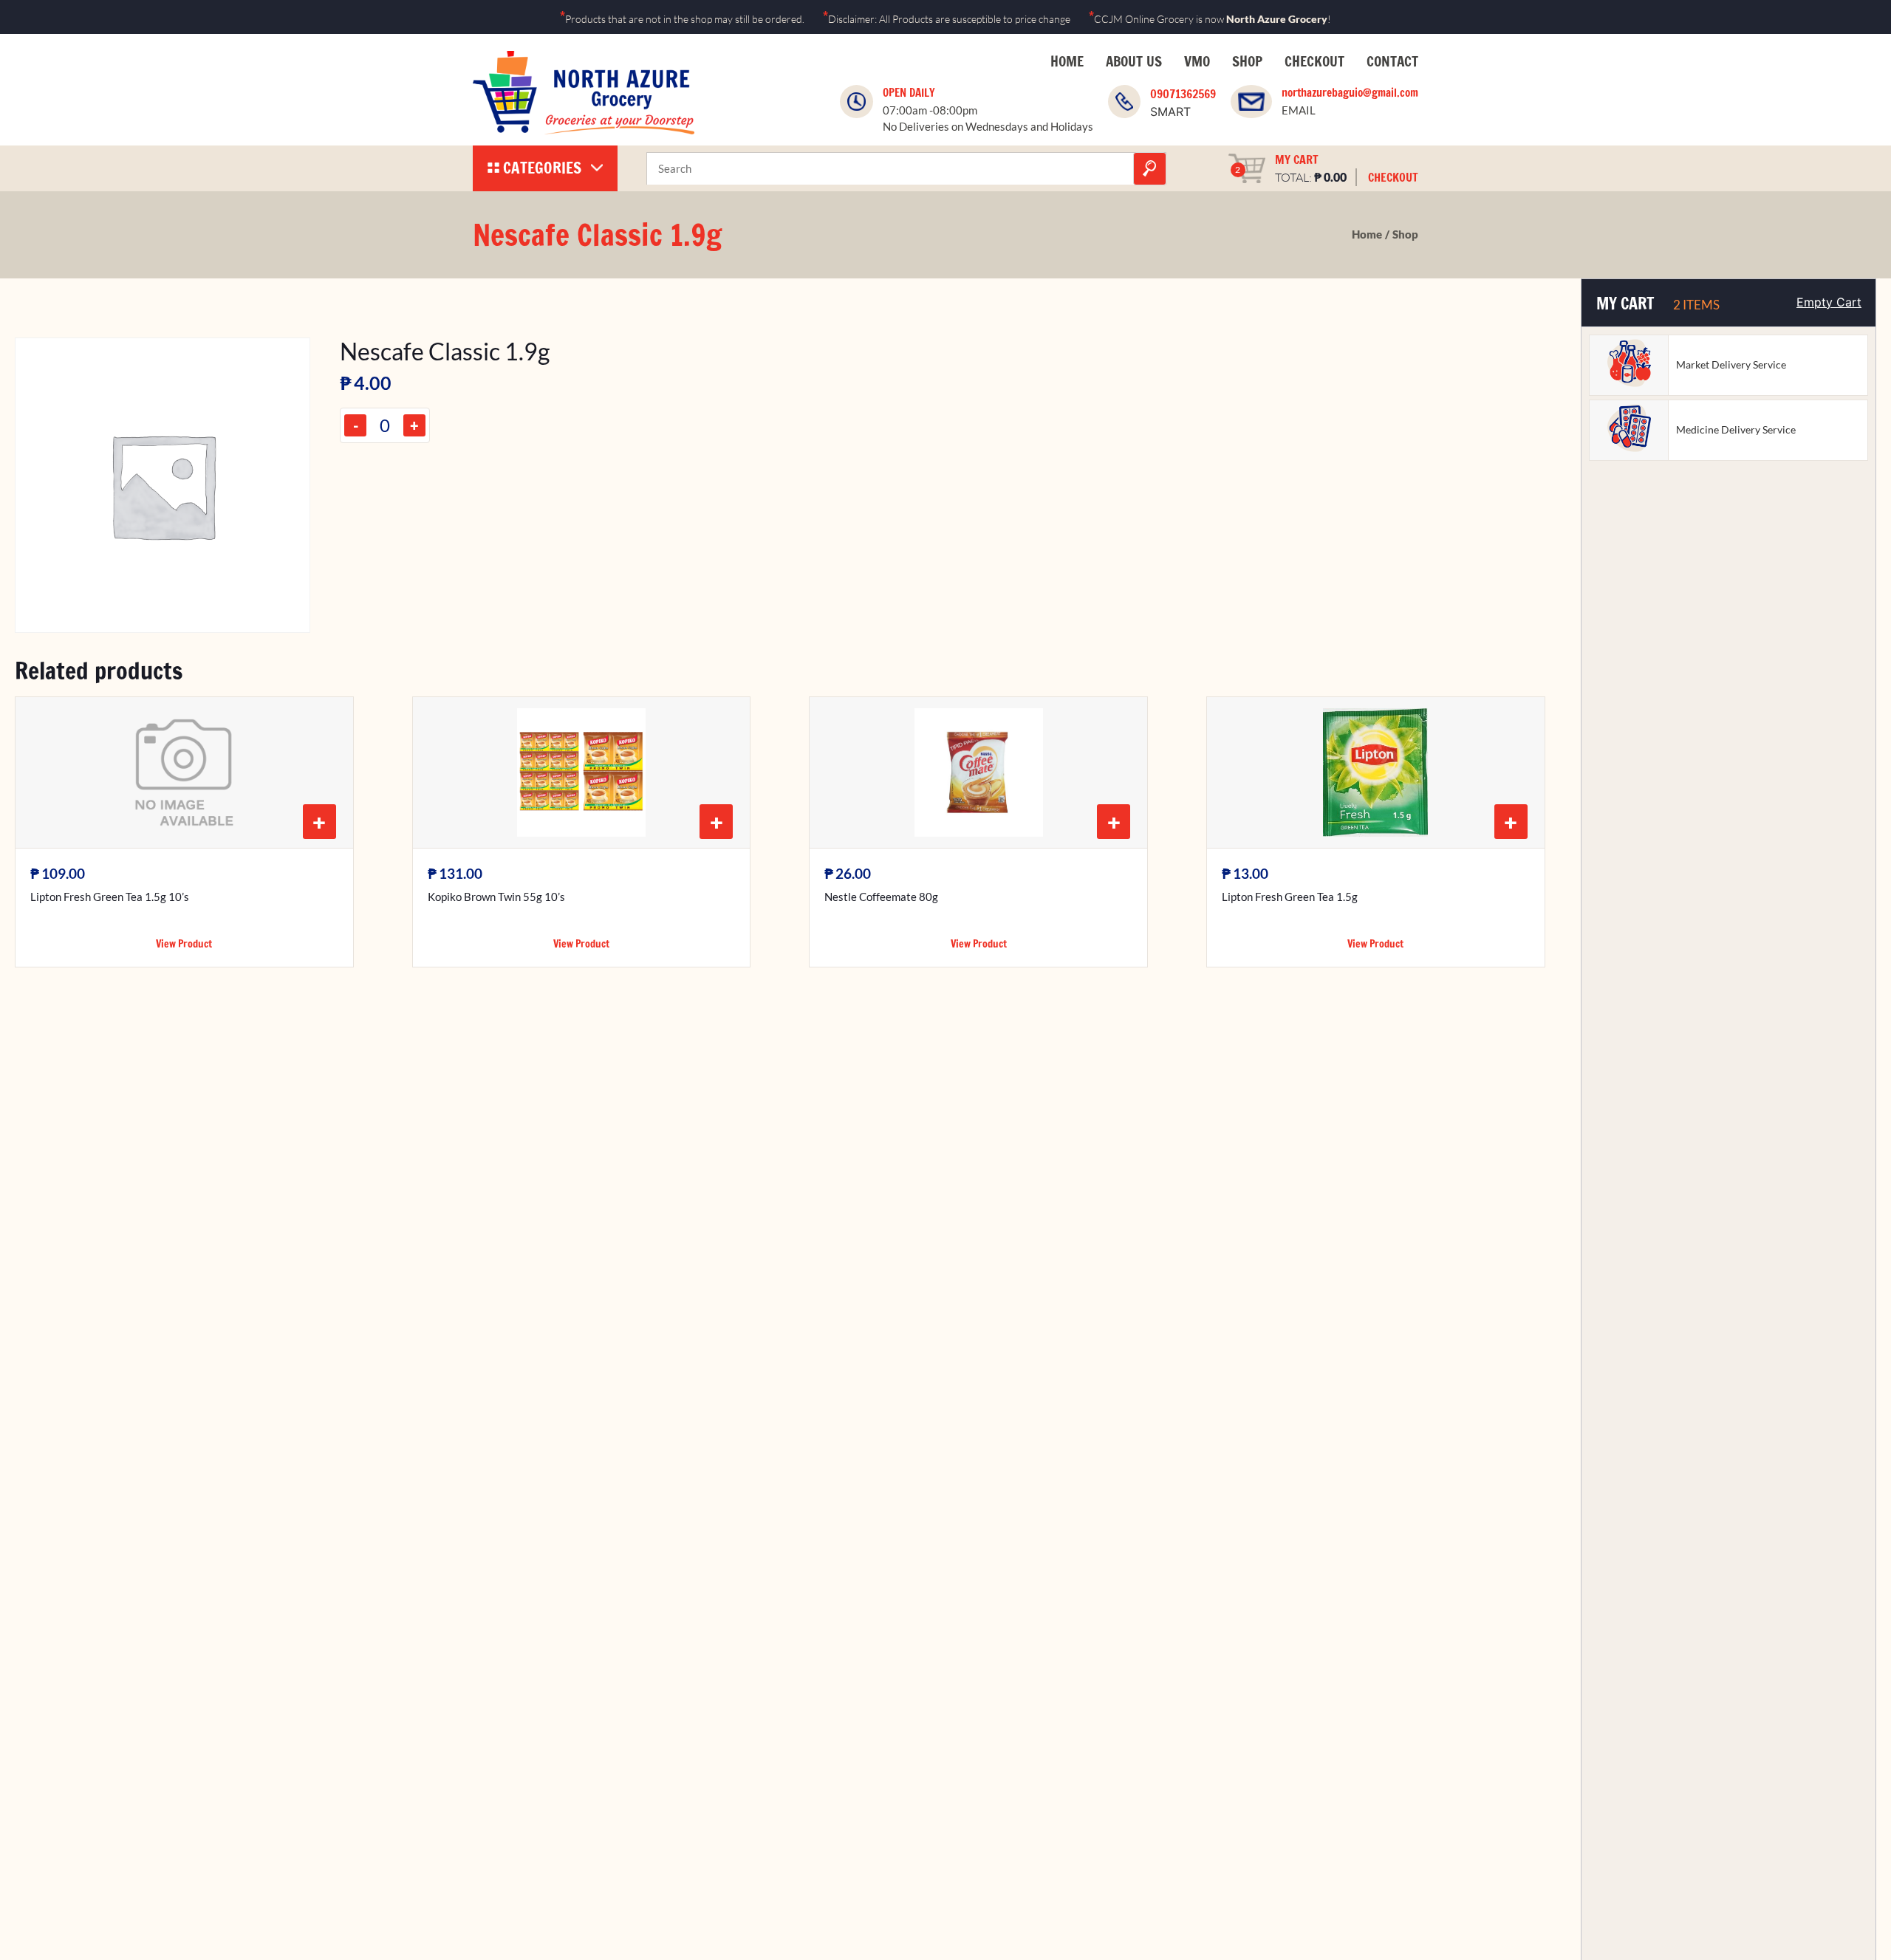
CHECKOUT (1393, 177)
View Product (184, 944)
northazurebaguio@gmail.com (1350, 93)
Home (1067, 61)
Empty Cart (1829, 302)
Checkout (1314, 61)
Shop (1247, 61)
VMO (1197, 61)
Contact (1392, 61)
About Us (1134, 61)
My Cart (1297, 160)
